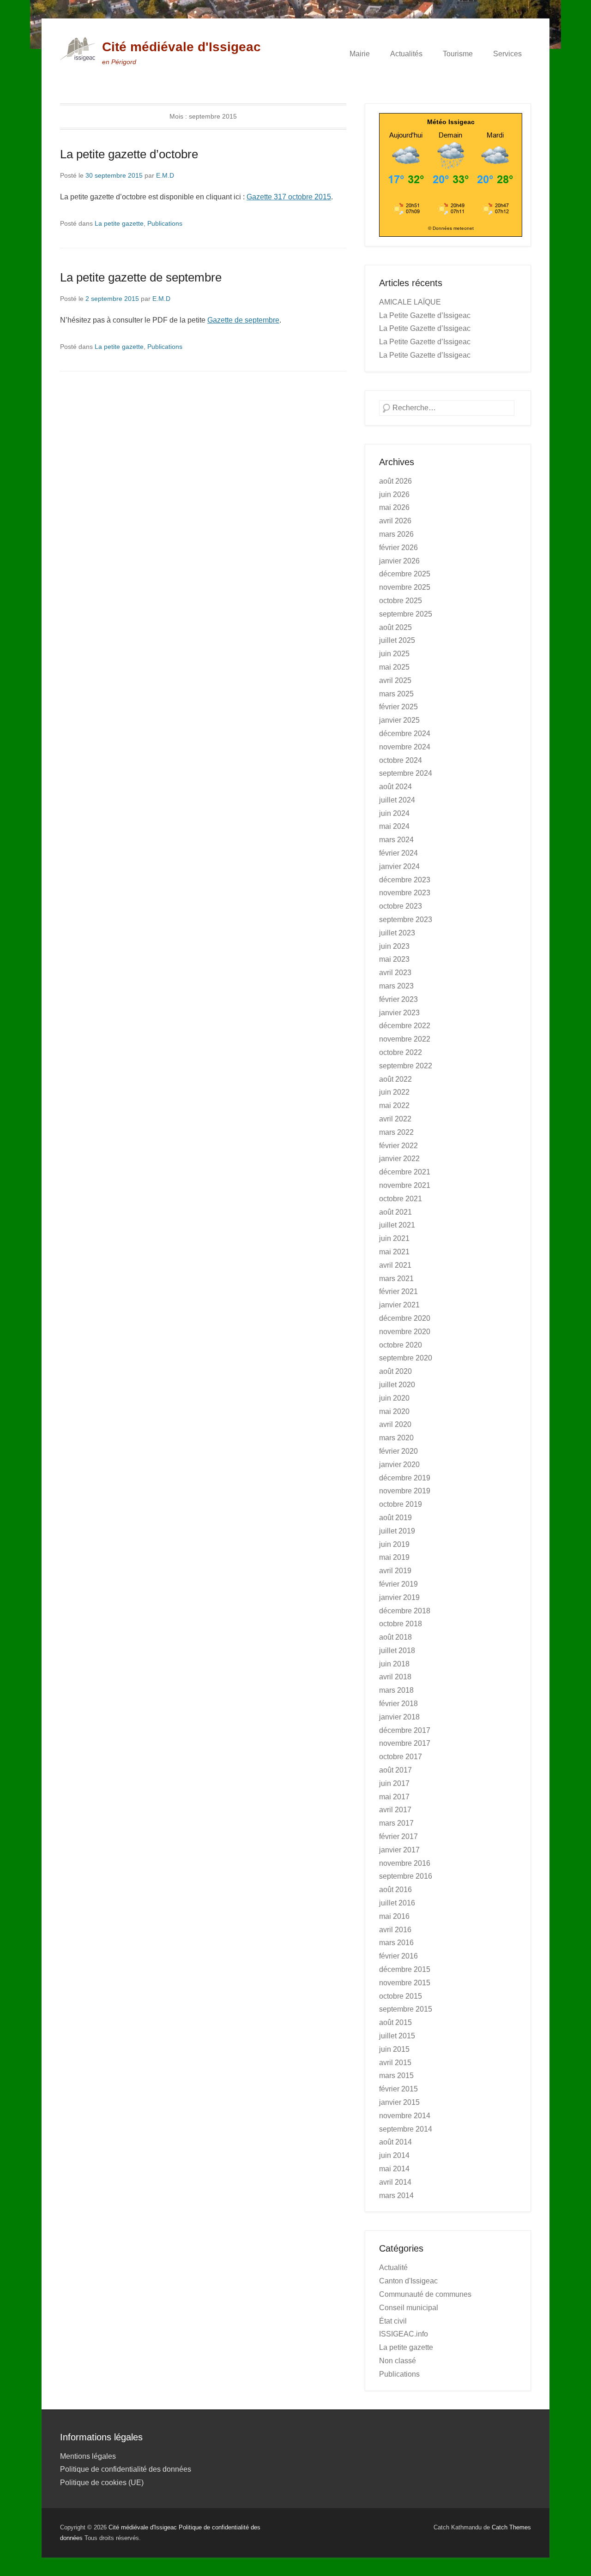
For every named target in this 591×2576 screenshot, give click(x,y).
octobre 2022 (401, 1052)
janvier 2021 (399, 1305)
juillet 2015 (397, 2036)
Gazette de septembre (243, 320)
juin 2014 (394, 2155)
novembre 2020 (405, 1332)
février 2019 (398, 1584)
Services (507, 54)
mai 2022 (394, 1105)
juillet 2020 (397, 1385)
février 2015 (398, 2089)
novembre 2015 (405, 1983)
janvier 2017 (399, 1850)
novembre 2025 (405, 587)
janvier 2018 (399, 1717)
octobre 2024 (401, 760)
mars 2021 (396, 1279)
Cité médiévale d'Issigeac (181, 47)
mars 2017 (396, 1823)
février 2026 (398, 548)
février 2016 (398, 1956)
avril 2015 (395, 2063)
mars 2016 (396, 1943)
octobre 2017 (401, 1757)
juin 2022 (394, 1092)
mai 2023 (394, 959)
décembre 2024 (405, 734)
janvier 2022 (399, 1159)
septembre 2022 (406, 1066)
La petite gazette (119, 223)
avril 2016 (395, 1930)
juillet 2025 (397, 640)
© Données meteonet (451, 228)
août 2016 (395, 1890)
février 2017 (398, 1836)
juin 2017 (394, 1783)
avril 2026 (395, 521)
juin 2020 (394, 1398)
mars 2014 (396, 2196)
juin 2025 (394, 654)
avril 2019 (395, 1571)
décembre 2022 (405, 1026)
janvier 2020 (399, 1465)
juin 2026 (394, 494)
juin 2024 (394, 813)
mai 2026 (394, 507)
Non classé (398, 2361)
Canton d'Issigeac (408, 2281)
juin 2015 (394, 2049)
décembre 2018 (405, 1611)
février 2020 (398, 1451)
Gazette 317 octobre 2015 (289, 197)
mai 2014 (394, 2169)
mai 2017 (394, 1797)
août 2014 (395, 2142)
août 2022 (395, 1079)
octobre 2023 (401, 906)
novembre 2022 (405, 1039)
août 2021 (395, 1212)
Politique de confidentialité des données (126, 2469)
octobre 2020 (401, 1345)
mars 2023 (396, 986)
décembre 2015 (405, 1969)
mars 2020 (396, 1438)
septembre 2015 (406, 2009)
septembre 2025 (406, 614)
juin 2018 (394, 1664)
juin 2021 (394, 1238)
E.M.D (165, 175)
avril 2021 (395, 1265)
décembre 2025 (405, 574)
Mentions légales (88, 2456)
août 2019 (395, 1518)
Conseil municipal (409, 2308)
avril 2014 (395, 2182)
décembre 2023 (405, 880)
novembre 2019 (405, 1491)
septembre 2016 (406, 1876)
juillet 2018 (397, 1650)
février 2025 (398, 707)
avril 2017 (395, 1810)
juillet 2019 (397, 1531)
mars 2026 (396, 534)
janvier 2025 (399, 720)
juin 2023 (394, 946)
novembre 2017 (405, 1743)
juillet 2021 (397, 1225)
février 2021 (398, 1291)
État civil (393, 2321)
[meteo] (451, 214)
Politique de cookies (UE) (102, 2483)
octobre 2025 (401, 601)
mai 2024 (394, 826)
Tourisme (458, 54)
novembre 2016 (405, 1863)
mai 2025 (394, 667)
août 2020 (395, 1371)
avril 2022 (395, 1119)
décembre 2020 (405, 1318)
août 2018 (395, 1637)
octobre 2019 (401, 1504)
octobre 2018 (401, 1624)
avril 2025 (395, 680)
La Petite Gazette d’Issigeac (425, 315)
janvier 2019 (399, 1597)
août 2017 (395, 1770)
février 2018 (398, 1704)
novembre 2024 (405, 747)
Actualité (393, 2267)
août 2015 (395, 2022)
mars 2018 (396, 1690)
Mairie (360, 54)
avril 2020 (395, 1424)
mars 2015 (396, 2076)
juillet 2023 (397, 933)
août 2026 (395, 481)
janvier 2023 (399, 1013)
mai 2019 (394, 1557)
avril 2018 (395, 1677)
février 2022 (398, 1146)
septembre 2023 (406, 920)
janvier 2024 (399, 866)
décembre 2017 (405, 1730)
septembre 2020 (406, 1358)
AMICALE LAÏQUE (410, 302)
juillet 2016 (397, 1903)
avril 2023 (395, 973)
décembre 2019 (405, 1478)
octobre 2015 (401, 1996)
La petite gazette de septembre (141, 277)
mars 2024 (396, 840)
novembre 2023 (405, 893)
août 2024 (395, 787)
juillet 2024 (397, 800)
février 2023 (398, 999)
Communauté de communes (425, 2294)
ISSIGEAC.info (404, 2334)
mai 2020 (394, 1411)
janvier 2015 (399, 2102)
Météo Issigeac (451, 122)
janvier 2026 (399, 561)
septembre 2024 (406, 773)
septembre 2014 (406, 2129)
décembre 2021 (405, 1172)
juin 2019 (394, 1544)
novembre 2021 (405, 1185)
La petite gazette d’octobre (129, 154)
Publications (165, 223)
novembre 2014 (405, 2116)
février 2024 (398, 853)
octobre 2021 (401, 1199)
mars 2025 (396, 694)
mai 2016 (394, 1916)
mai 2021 (394, 1252)
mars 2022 (396, 1132)
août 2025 (395, 627)
